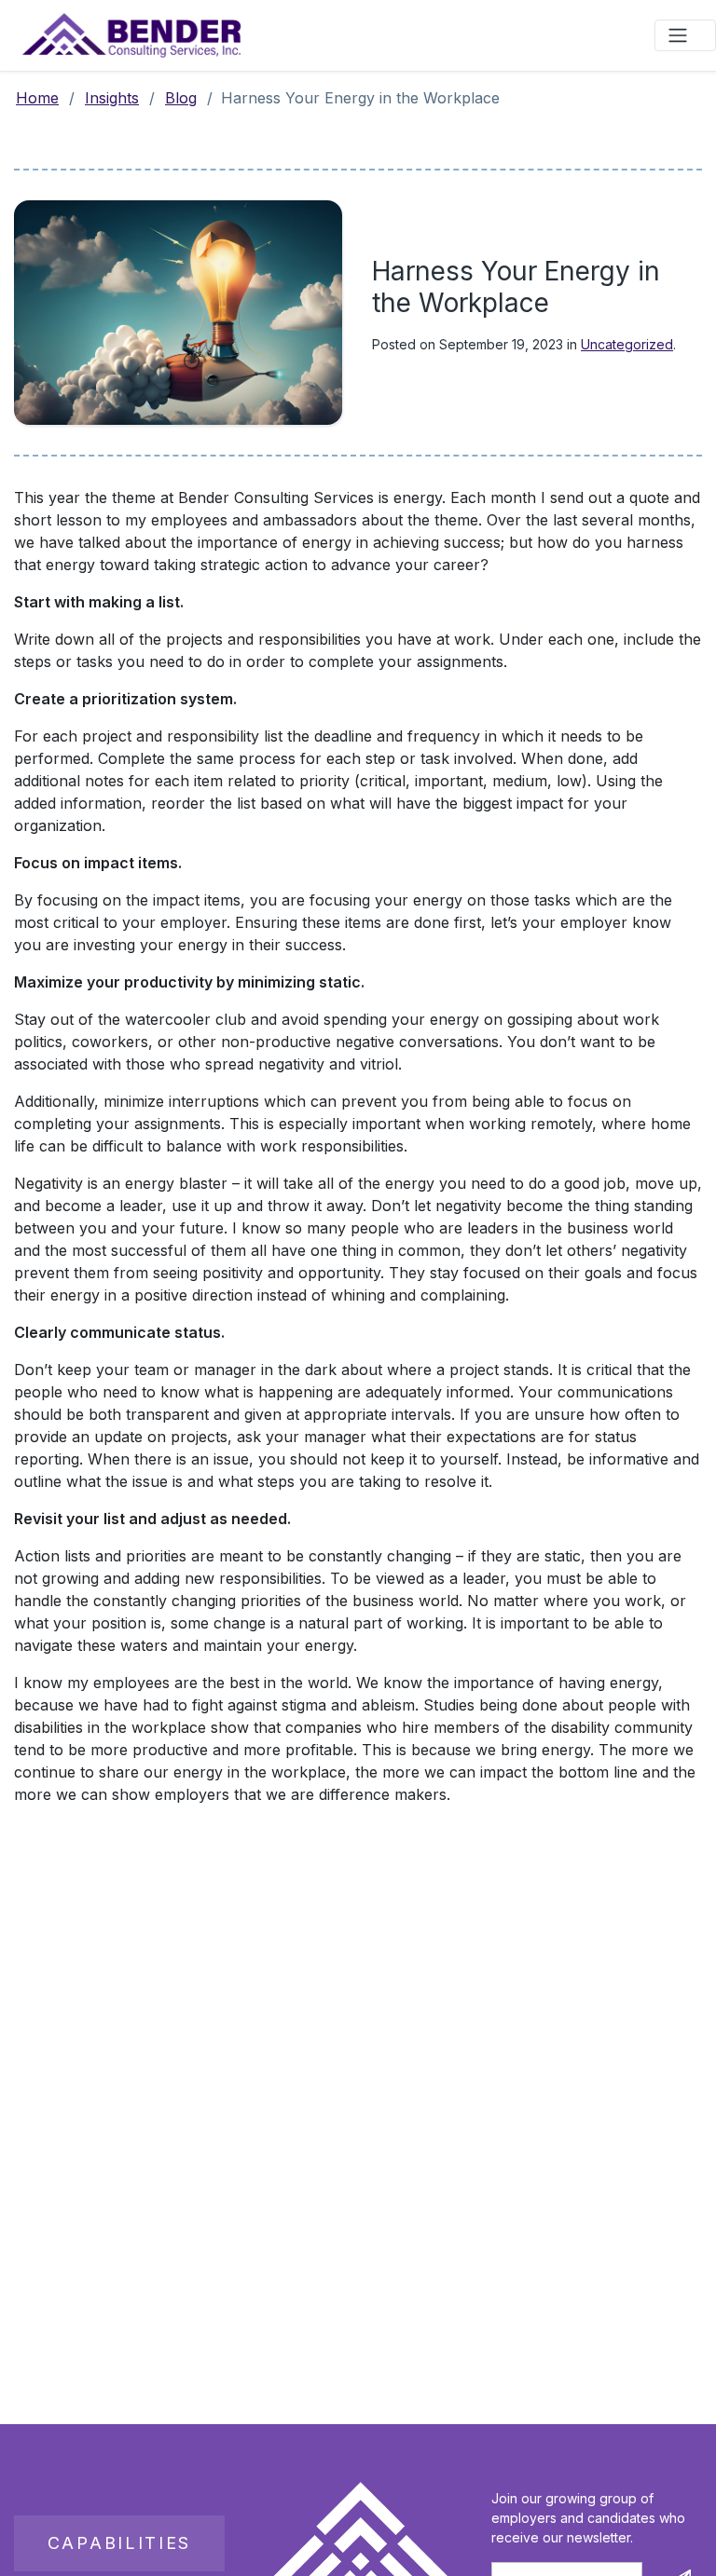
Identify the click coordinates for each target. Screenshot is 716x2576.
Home (37, 98)
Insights (112, 98)
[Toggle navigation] (685, 35)
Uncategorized (627, 344)
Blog (181, 98)
